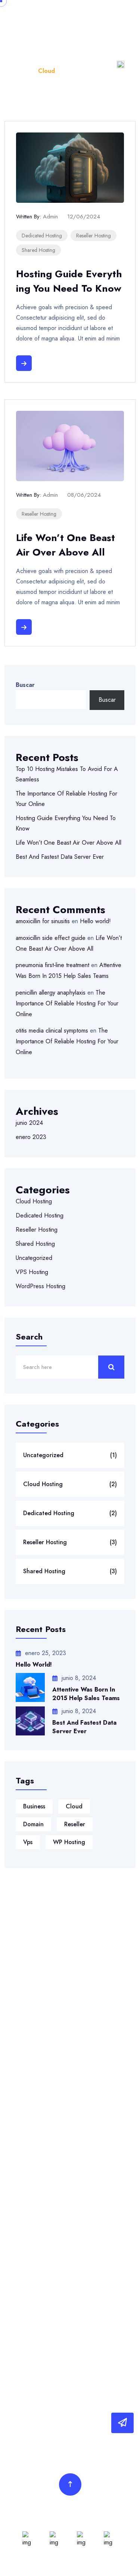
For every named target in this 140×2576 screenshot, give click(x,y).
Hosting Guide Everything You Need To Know (69, 281)
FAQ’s (19, 2087)
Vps (28, 1842)
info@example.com (44, 1989)
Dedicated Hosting (42, 236)
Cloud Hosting (34, 1201)
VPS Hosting (32, 1272)
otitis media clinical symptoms (52, 1031)
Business (34, 1806)
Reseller (75, 1824)
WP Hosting (69, 1842)
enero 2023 (31, 1137)
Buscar (25, 685)
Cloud (74, 1806)
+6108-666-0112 (43, 1971)
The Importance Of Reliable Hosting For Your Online (67, 1003)
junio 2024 (29, 1123)
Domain (33, 1824)
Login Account (30, 2266)
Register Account (34, 2282)
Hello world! (95, 921)
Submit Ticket (29, 2314)
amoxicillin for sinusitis (43, 921)
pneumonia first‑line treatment (52, 965)
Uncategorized (34, 1258)
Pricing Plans (28, 2071)
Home (24, 71)
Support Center (31, 2298)
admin (50, 217)
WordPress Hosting (41, 1286)
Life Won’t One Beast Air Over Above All (66, 545)
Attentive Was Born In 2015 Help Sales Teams (86, 1694)
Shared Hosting (38, 250)
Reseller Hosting (94, 236)
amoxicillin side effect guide (51, 938)
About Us (24, 2055)
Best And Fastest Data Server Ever (60, 857)
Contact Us (26, 2103)
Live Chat (24, 2330)
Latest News (28, 2039)
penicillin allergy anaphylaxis (51, 993)
